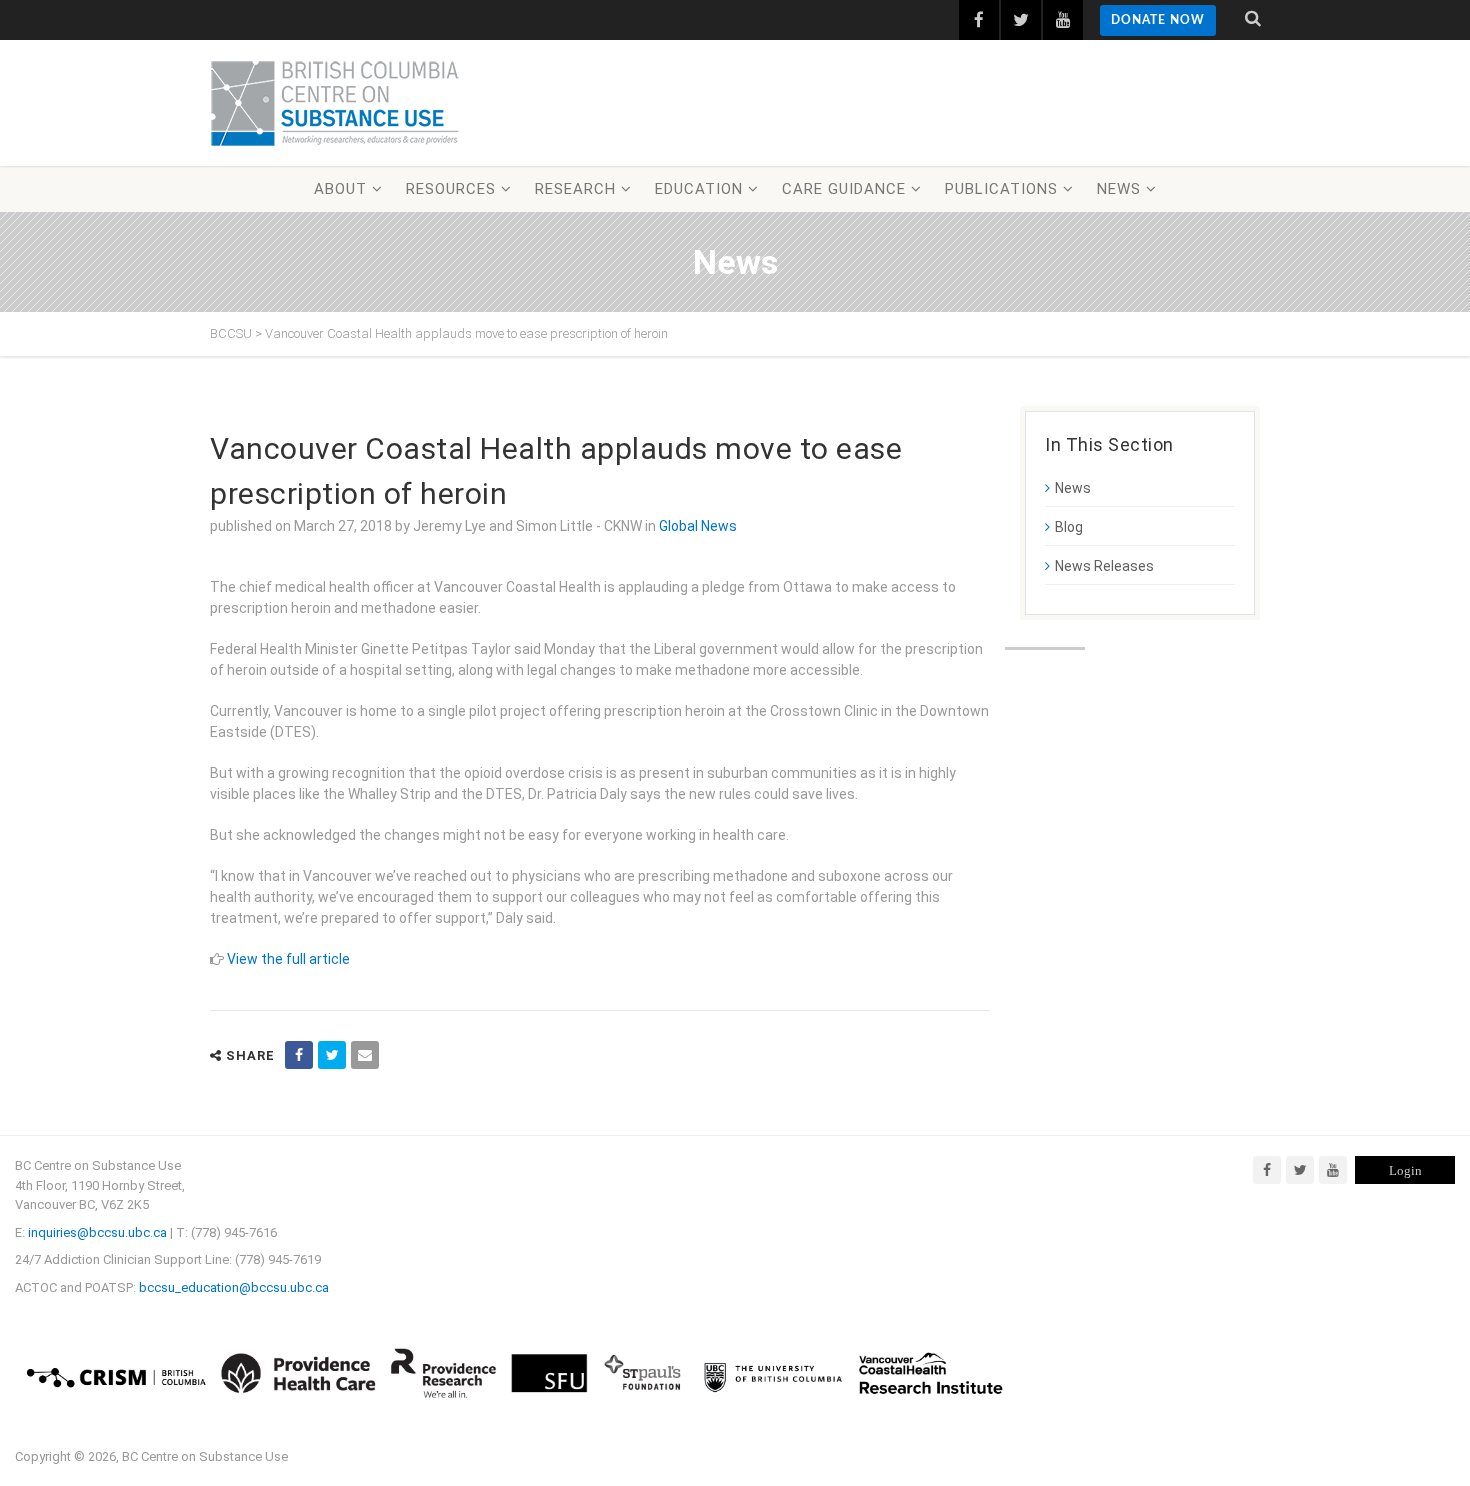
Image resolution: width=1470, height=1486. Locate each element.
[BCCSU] (335, 103)
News (1119, 189)
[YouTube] (1333, 1170)
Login (1405, 1170)
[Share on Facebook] (299, 1055)
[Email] (365, 1055)
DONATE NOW (1158, 20)
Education (699, 189)
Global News (698, 526)
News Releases (1104, 566)
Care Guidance (844, 189)
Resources (451, 189)
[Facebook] (1267, 1170)
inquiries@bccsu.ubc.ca (97, 1232)
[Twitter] (1300, 1170)
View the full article (288, 959)
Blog (1069, 527)
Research (575, 189)
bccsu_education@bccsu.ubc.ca (234, 1287)
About (340, 189)
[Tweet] (332, 1055)
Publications (1001, 189)
